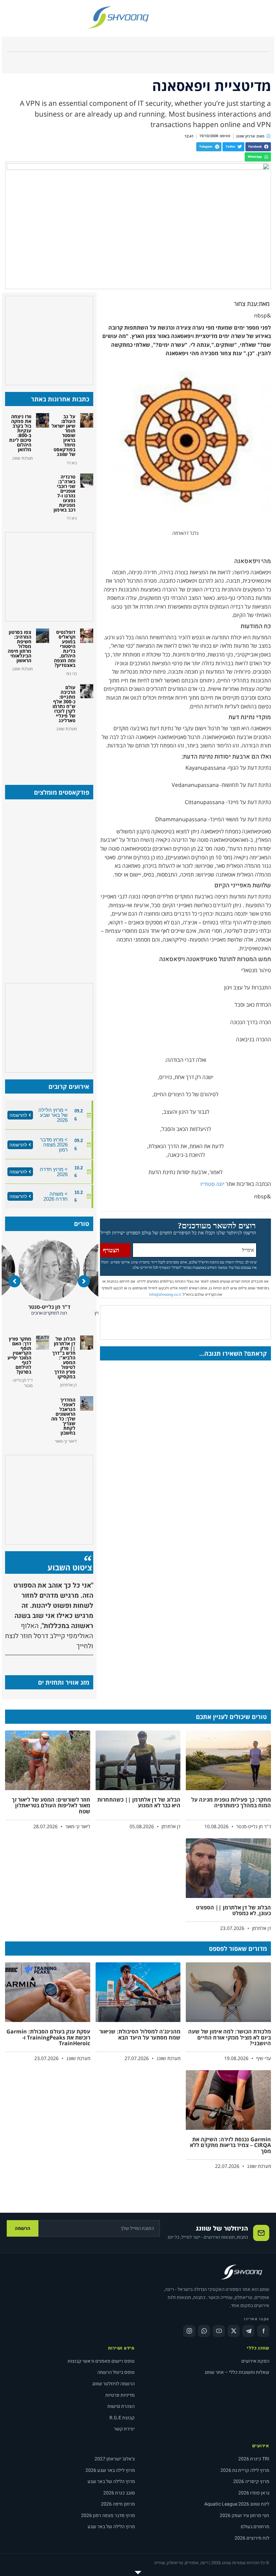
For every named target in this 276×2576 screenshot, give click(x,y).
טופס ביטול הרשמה (116, 2372)
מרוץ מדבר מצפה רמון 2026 (108, 2516)
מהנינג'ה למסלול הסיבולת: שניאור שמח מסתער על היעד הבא (140, 2034)
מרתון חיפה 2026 (118, 2504)
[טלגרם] (248, 2331)
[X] (234, 2331)
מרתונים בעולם (255, 2527)
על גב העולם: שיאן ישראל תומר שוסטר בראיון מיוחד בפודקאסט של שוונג (63, 435)
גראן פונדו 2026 (254, 2493)
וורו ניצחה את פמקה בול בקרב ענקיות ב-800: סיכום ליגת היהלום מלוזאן (20, 433)
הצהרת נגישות (121, 2406)
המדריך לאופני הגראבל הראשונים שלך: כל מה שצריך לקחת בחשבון (63, 1416)
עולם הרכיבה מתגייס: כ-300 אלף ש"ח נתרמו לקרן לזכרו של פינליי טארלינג (64, 704)
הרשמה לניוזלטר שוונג (113, 2384)
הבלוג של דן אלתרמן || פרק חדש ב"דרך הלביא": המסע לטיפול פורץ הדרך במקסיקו (64, 1358)
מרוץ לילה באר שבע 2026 (110, 2470)
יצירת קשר (124, 2429)
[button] (258, 147)
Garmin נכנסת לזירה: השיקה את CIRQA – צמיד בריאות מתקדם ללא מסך (230, 2145)
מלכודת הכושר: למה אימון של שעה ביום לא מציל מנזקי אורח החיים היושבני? (230, 2037)
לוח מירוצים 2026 (252, 2538)
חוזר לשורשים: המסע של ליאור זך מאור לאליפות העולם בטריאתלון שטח (51, 1805)
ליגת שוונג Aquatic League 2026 (237, 2504)
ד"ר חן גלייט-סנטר (55, 1307)
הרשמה (23, 2228)
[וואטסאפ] (204, 2331)
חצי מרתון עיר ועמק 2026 (245, 2516)
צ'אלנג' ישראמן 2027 (115, 2459)
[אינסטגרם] (189, 2331)
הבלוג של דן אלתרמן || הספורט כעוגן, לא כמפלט (233, 1910)
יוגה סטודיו (212, 1184)
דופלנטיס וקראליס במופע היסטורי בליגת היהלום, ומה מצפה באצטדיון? (65, 649)
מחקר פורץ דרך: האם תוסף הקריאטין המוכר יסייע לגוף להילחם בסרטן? (19, 1355)
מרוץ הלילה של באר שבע (111, 2481)
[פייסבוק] (263, 2331)
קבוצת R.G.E (122, 2418)
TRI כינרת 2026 (254, 2459)
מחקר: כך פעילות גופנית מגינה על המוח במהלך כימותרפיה (231, 1803)
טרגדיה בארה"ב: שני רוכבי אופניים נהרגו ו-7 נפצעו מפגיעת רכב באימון (64, 493)
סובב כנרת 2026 (119, 2493)
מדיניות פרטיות (120, 2395)
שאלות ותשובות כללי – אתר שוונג (237, 2372)
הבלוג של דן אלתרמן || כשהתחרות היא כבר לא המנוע (139, 1803)
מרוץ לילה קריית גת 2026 (245, 2470)
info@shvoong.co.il (165, 1295)
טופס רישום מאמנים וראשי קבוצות (101, 2361)
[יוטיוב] (219, 2331)
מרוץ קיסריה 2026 (251, 2481)
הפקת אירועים (255, 2361)
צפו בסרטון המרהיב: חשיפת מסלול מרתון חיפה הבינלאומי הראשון (20, 646)
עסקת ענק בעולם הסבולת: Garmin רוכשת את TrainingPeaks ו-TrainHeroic (48, 2037)
